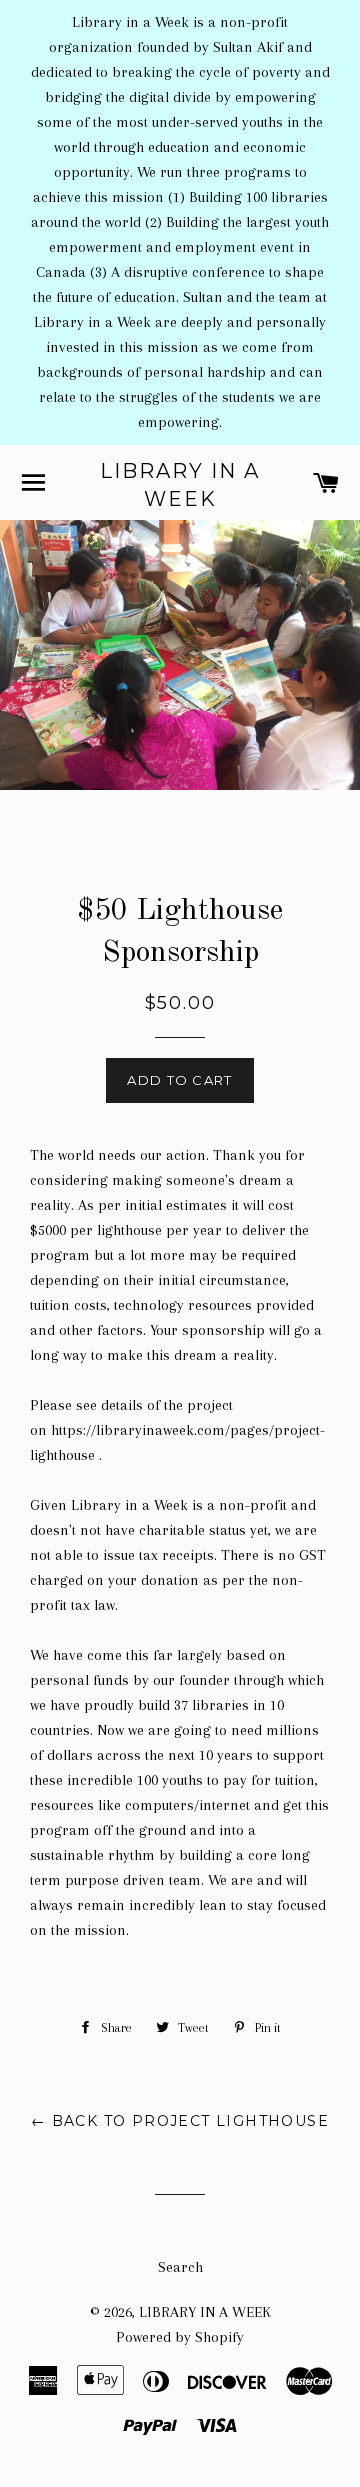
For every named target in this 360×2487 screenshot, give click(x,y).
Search (180, 2267)
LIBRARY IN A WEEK (180, 485)
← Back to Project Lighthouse (180, 2121)
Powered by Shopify (180, 2337)
